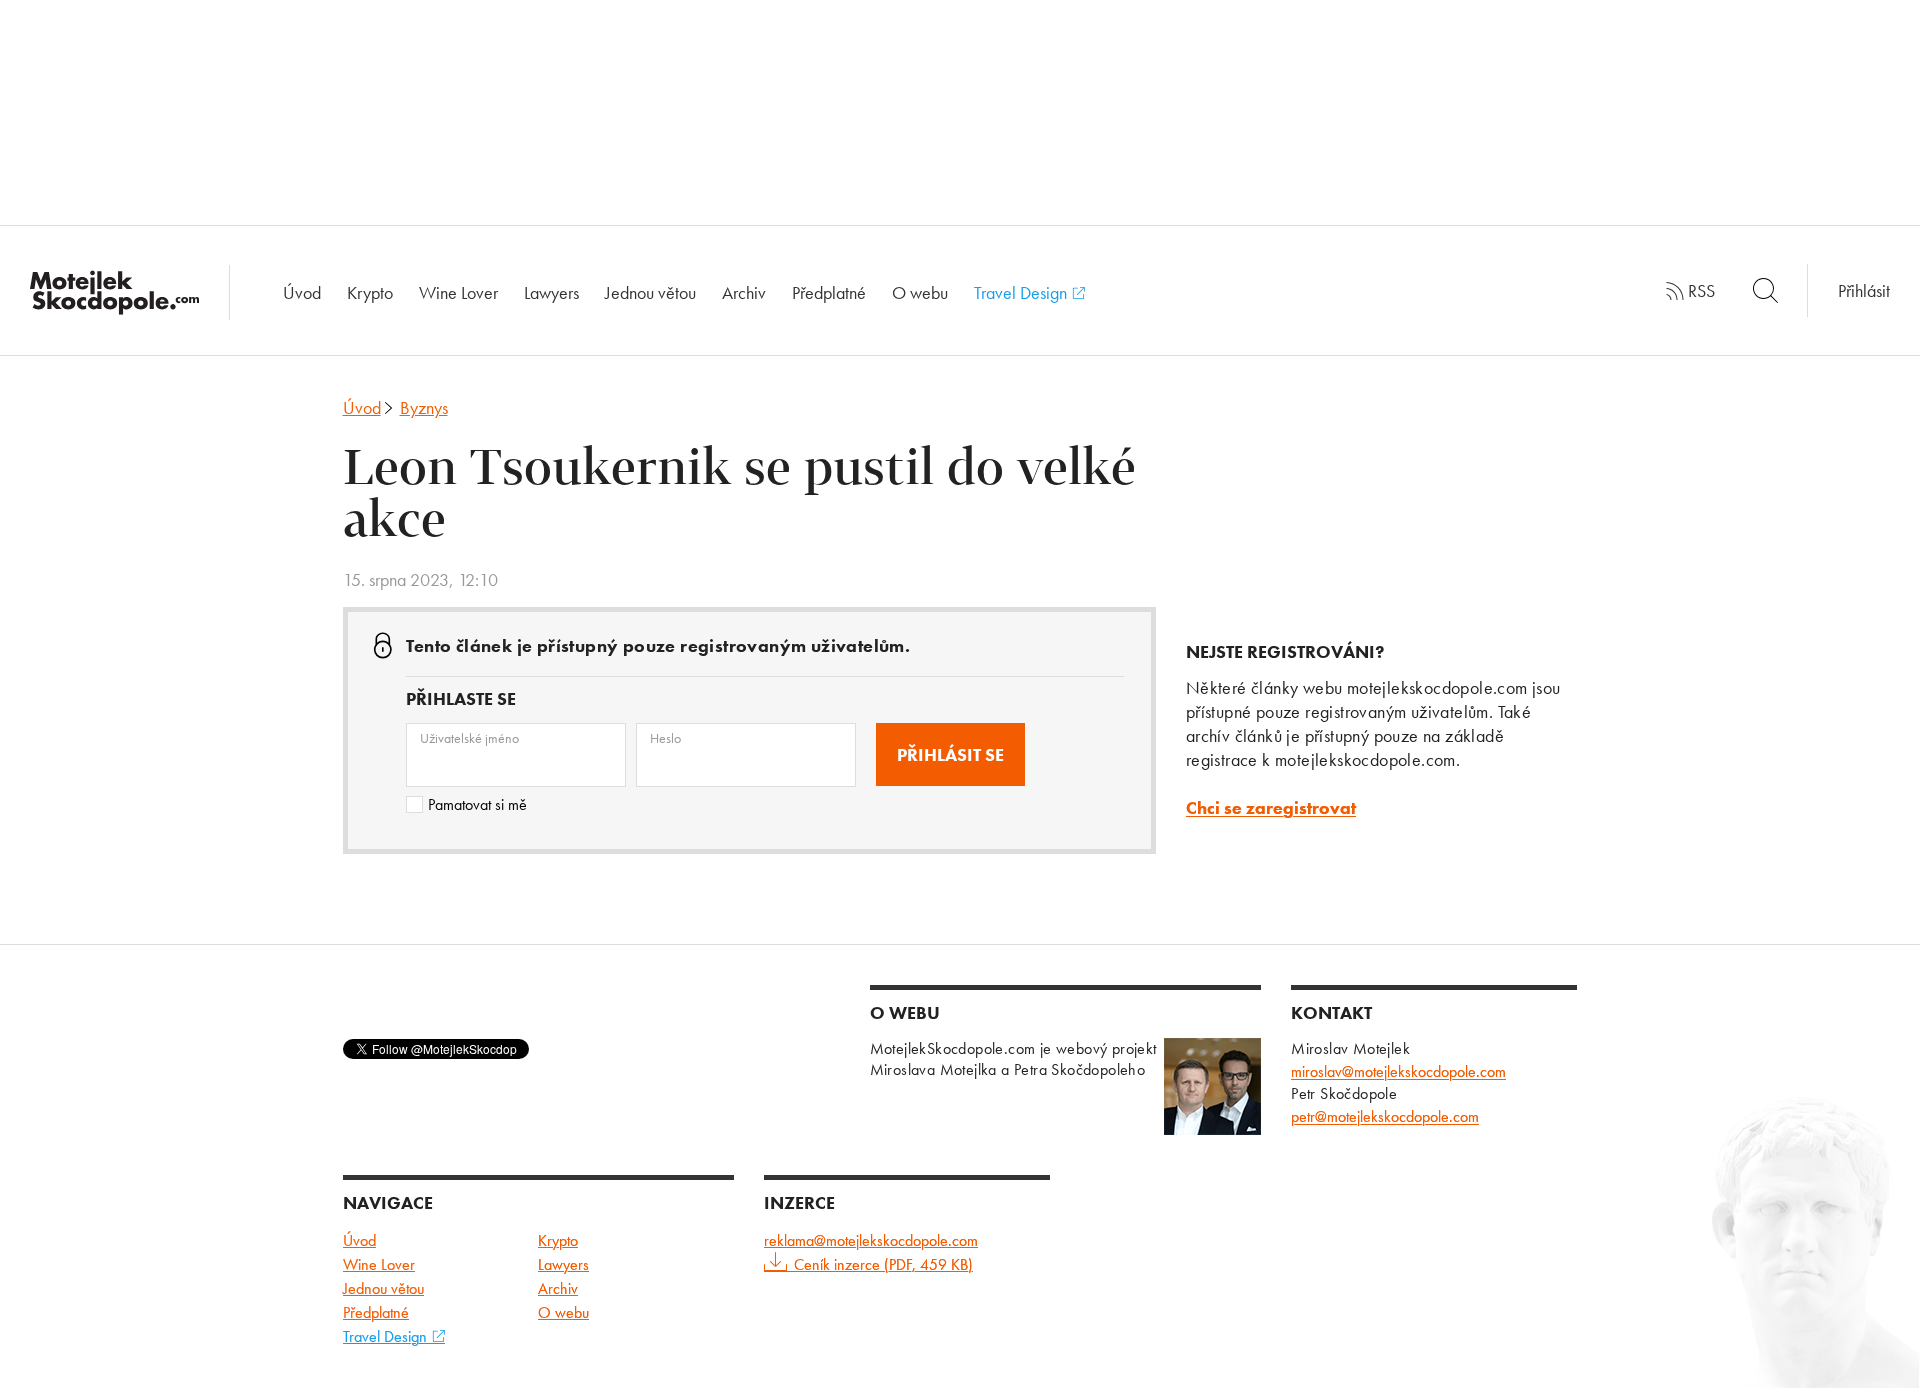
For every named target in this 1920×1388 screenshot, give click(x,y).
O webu (920, 292)
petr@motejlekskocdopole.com (1385, 1116)
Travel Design (1022, 292)
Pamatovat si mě (477, 804)
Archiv (744, 292)
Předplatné (829, 292)
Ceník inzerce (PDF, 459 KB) (883, 1264)
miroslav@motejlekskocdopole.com (1398, 1071)
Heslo (665, 738)
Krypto (370, 292)
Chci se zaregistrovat (1271, 807)
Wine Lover (458, 292)
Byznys (424, 407)
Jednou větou (650, 292)
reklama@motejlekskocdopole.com (871, 1240)
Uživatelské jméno (469, 738)
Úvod (302, 292)
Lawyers (551, 292)
